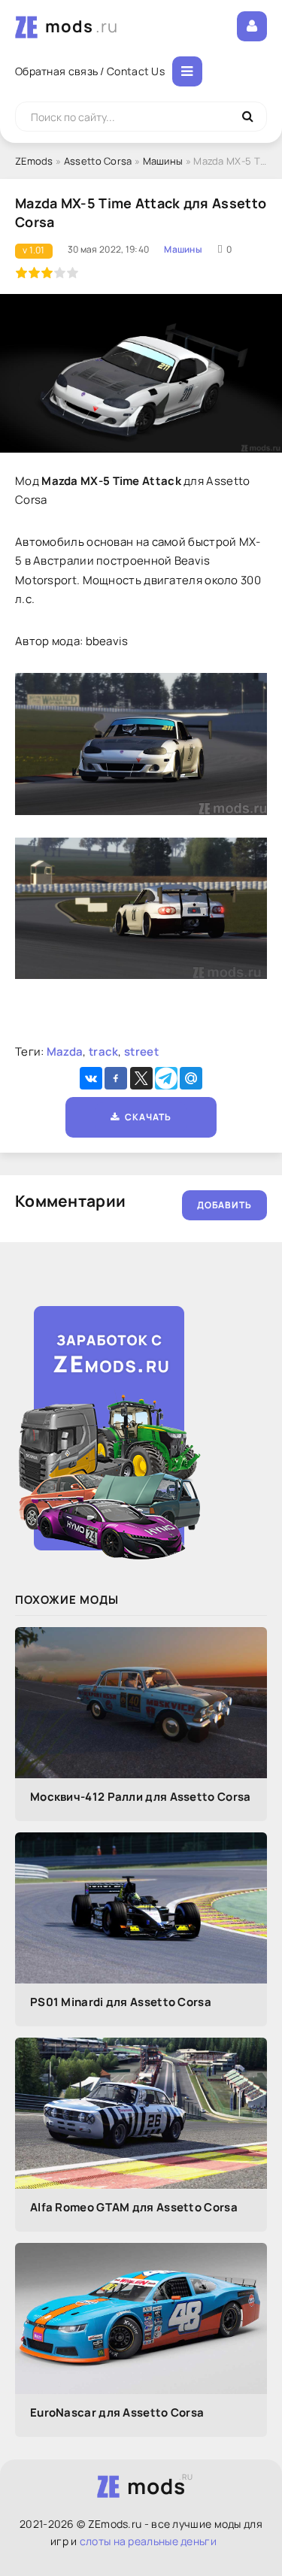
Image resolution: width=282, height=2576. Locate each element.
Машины (163, 161)
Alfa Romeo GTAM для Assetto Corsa (134, 2207)
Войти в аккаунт (252, 26)
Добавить (224, 1205)
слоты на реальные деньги (148, 2541)
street (141, 1052)
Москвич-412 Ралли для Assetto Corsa (141, 1797)
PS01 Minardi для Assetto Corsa (121, 2002)
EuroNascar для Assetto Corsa (117, 2412)
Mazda (65, 1052)
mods (82, 26)
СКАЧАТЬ (146, 1117)
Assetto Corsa (98, 161)
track (104, 1052)
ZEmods (34, 161)
